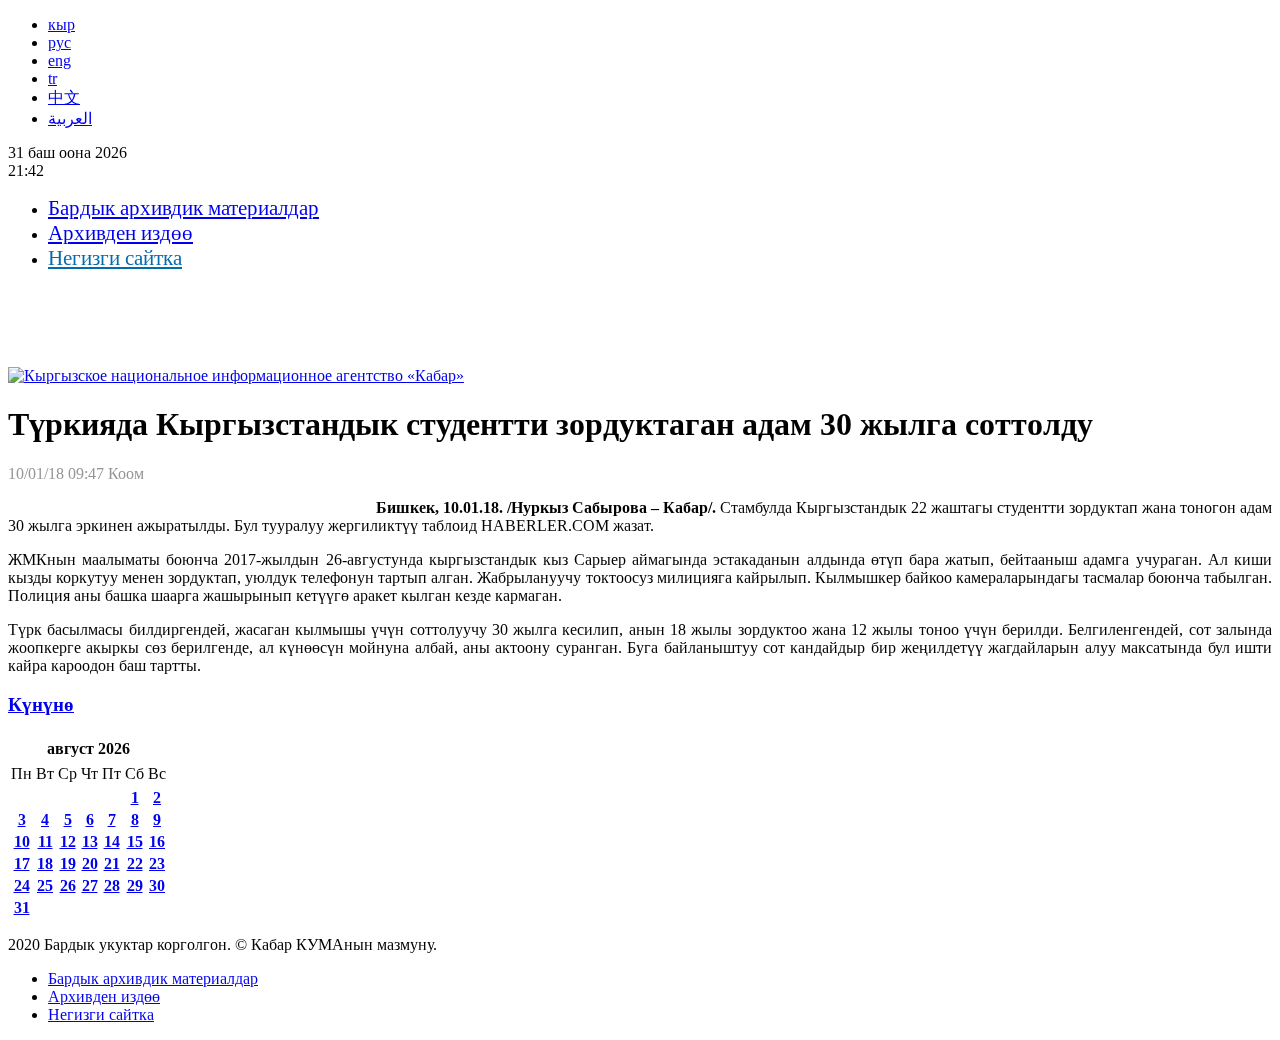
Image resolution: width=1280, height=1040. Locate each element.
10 (22, 841)
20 (90, 863)
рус (59, 42)
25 (45, 885)
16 (157, 841)
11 (45, 841)
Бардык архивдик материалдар (183, 208)
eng (59, 60)
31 (22, 907)
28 (112, 885)
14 (112, 841)
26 (68, 885)
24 (22, 885)
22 (135, 863)
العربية (70, 118)
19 (68, 863)
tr (52, 78)
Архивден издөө (120, 233)
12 (68, 841)
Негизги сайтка (115, 258)
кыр (61, 24)
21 (112, 863)
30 (157, 885)
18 (45, 863)
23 (157, 863)
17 (22, 863)
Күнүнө (41, 704)
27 (90, 885)
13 (90, 841)
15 (135, 841)
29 (135, 885)
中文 (64, 97)
